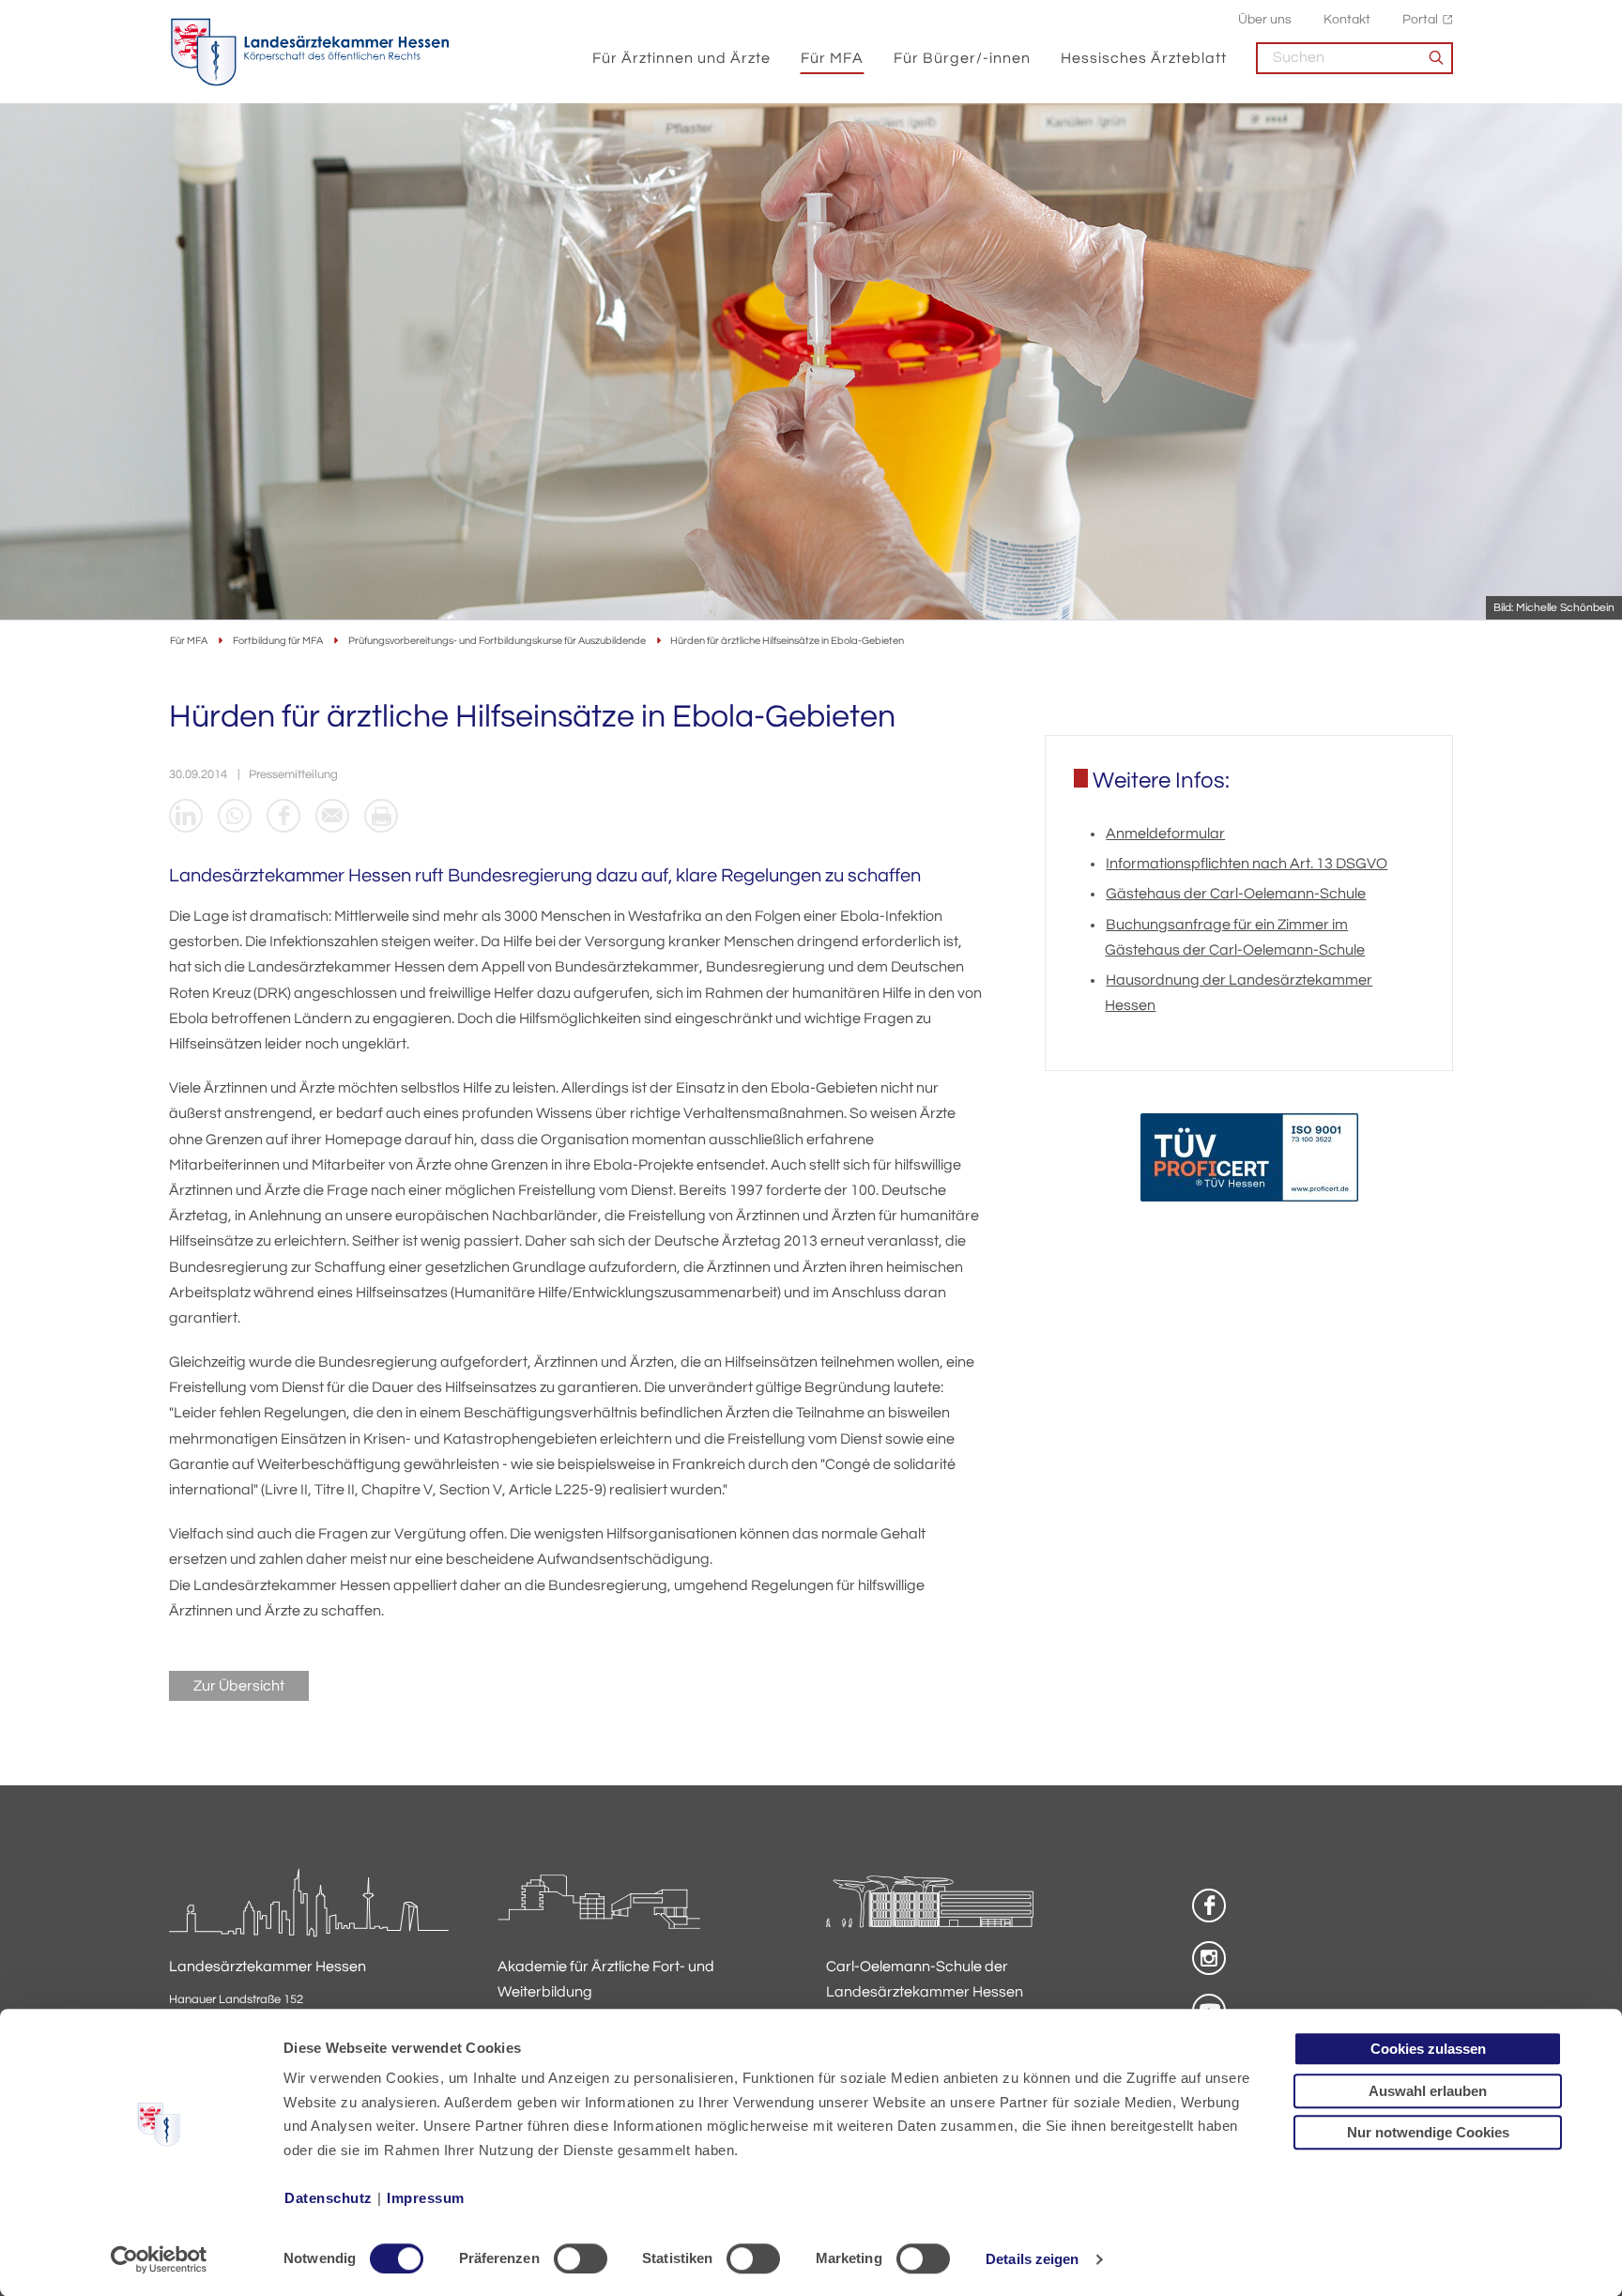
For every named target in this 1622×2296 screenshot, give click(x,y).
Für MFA (832, 58)
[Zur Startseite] (310, 53)
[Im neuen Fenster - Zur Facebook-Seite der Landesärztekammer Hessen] (1209, 1906)
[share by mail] (332, 816)
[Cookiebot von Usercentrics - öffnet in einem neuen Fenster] (159, 2259)
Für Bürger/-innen (962, 58)
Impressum (426, 2198)
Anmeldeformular (1165, 834)
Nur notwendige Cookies (1428, 2132)
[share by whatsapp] (235, 816)
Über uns (1265, 19)
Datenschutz (329, 2198)
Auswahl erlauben (1428, 2091)
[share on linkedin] (186, 816)
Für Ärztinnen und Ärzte (681, 58)
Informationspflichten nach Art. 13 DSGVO (1247, 864)
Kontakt (1347, 19)
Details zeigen (1032, 2259)
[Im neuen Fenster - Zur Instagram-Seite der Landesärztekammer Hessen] (1209, 1958)
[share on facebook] (283, 816)
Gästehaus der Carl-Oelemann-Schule (1236, 894)
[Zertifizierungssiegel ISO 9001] (1249, 1162)
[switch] (581, 2258)
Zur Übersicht (239, 1686)
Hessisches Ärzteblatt (1144, 58)
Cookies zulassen (1428, 2049)
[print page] (381, 816)
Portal (1420, 19)
